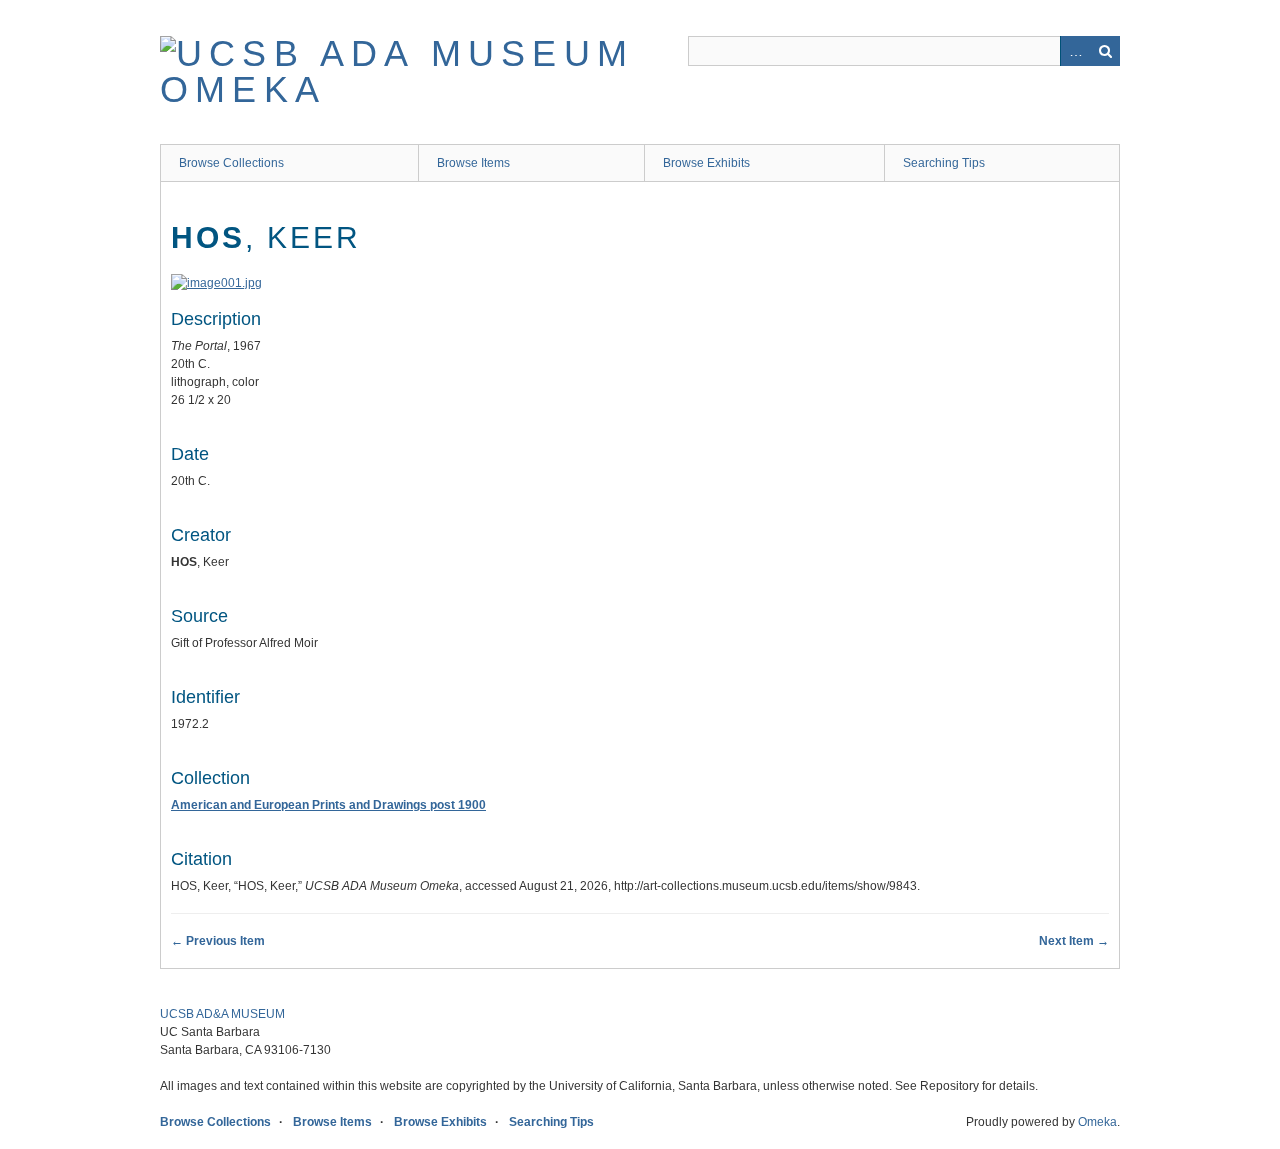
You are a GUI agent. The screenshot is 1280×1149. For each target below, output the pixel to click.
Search (1105, 51)
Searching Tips (944, 163)
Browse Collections (231, 163)
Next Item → (1074, 941)
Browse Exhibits (706, 163)
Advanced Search (1075, 51)
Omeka (1097, 1122)
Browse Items (473, 163)
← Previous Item (218, 941)
